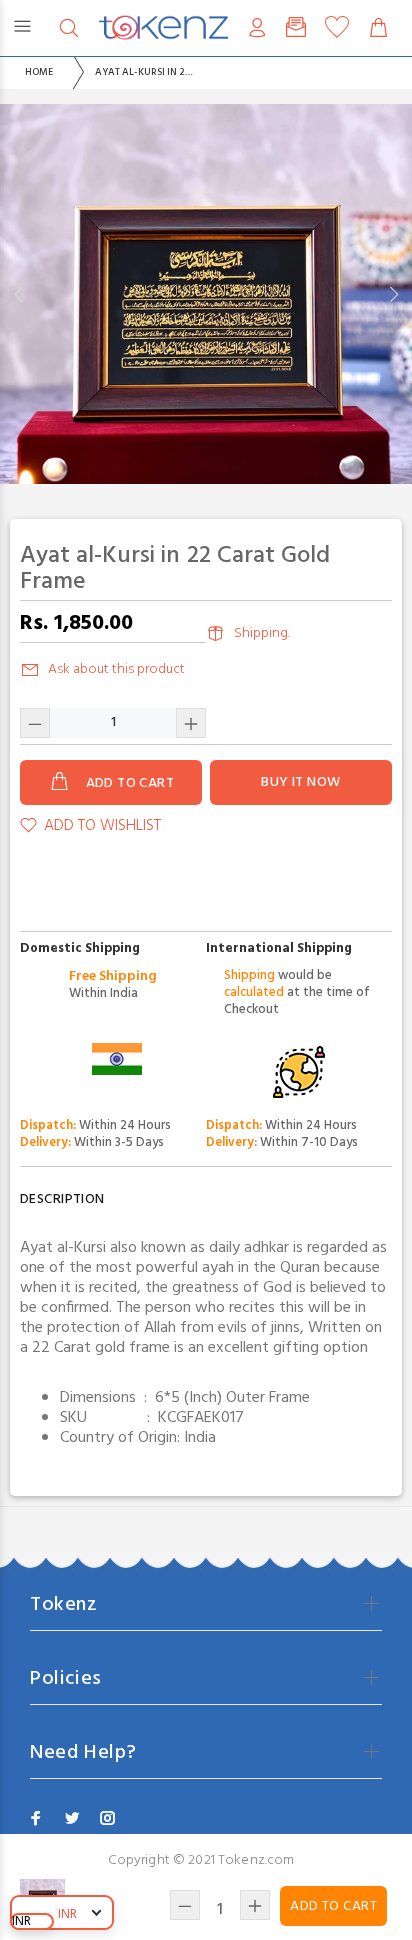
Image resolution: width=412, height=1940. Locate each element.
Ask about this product (116, 669)
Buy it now (300, 782)
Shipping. (262, 633)
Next (393, 294)
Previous (19, 294)
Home (39, 72)
